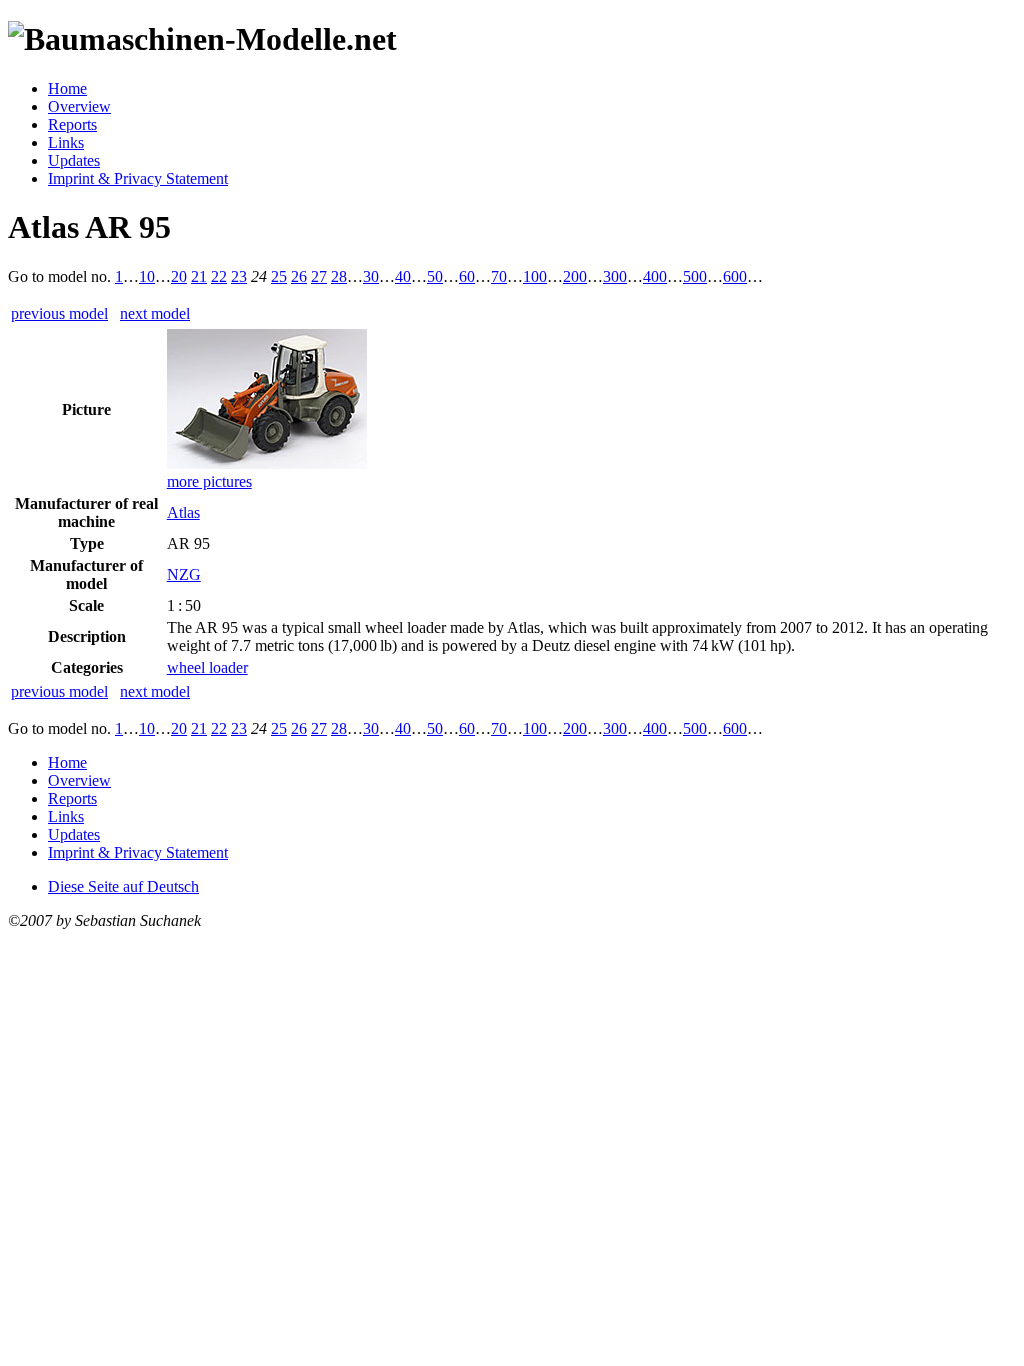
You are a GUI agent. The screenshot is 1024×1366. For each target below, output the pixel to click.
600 (735, 276)
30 (371, 276)
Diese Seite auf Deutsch (123, 886)
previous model (59, 313)
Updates (74, 160)
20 (179, 276)
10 (147, 276)
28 (339, 276)
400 (655, 276)
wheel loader (207, 667)
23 (239, 276)
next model (155, 313)
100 (535, 276)
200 (575, 276)
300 (615, 276)
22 (219, 276)
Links (66, 142)
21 (199, 276)
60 (467, 276)
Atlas (183, 512)
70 (499, 276)
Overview (79, 106)
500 (695, 276)
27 (319, 276)
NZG (184, 574)
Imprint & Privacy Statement (138, 178)
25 (279, 276)
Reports (72, 124)
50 (435, 276)
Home (67, 88)
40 (403, 276)
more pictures (209, 481)
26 (299, 276)
